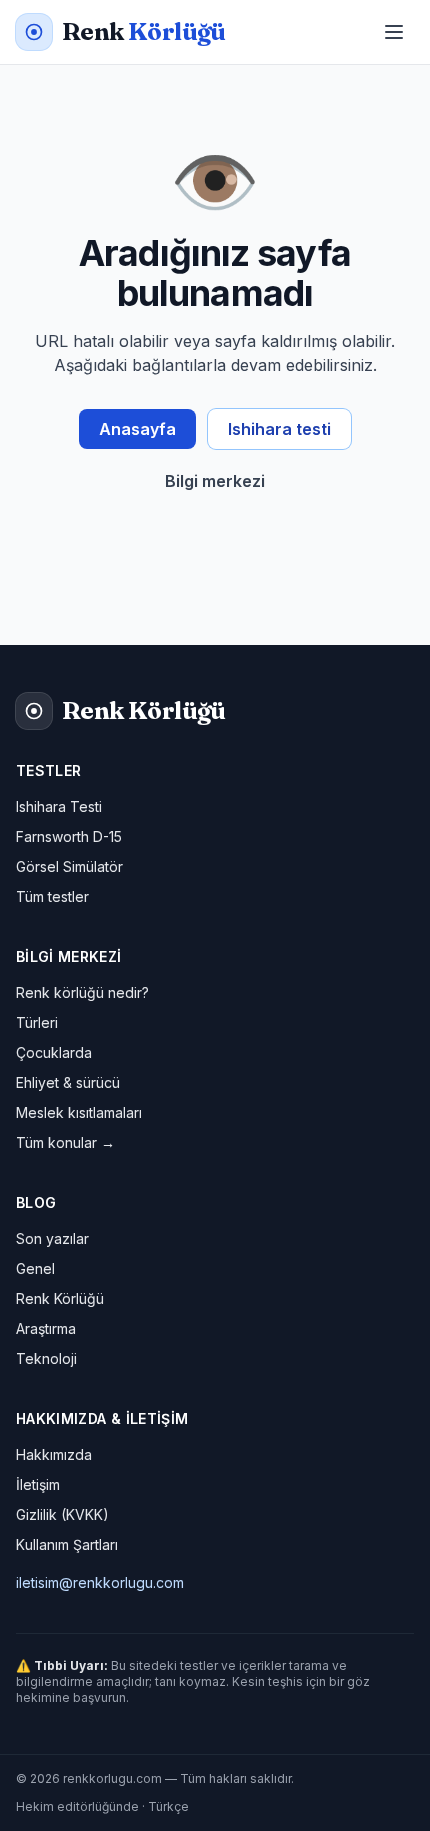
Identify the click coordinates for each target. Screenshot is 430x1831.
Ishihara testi (279, 429)
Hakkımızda (54, 1454)
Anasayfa (137, 429)
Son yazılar (52, 1238)
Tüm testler (52, 896)
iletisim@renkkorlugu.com (100, 1582)
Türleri (37, 1022)
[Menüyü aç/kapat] (394, 32)
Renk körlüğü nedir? (82, 992)
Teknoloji (46, 1358)
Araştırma (46, 1328)
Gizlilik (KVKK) (62, 1514)
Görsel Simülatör (69, 866)
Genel (35, 1268)
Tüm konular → (65, 1142)
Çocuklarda (54, 1052)
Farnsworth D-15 (69, 836)
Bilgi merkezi (215, 481)
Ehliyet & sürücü (68, 1082)
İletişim (38, 1484)
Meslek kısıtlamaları (79, 1112)
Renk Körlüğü (60, 1298)
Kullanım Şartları (67, 1544)
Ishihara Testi (59, 806)
